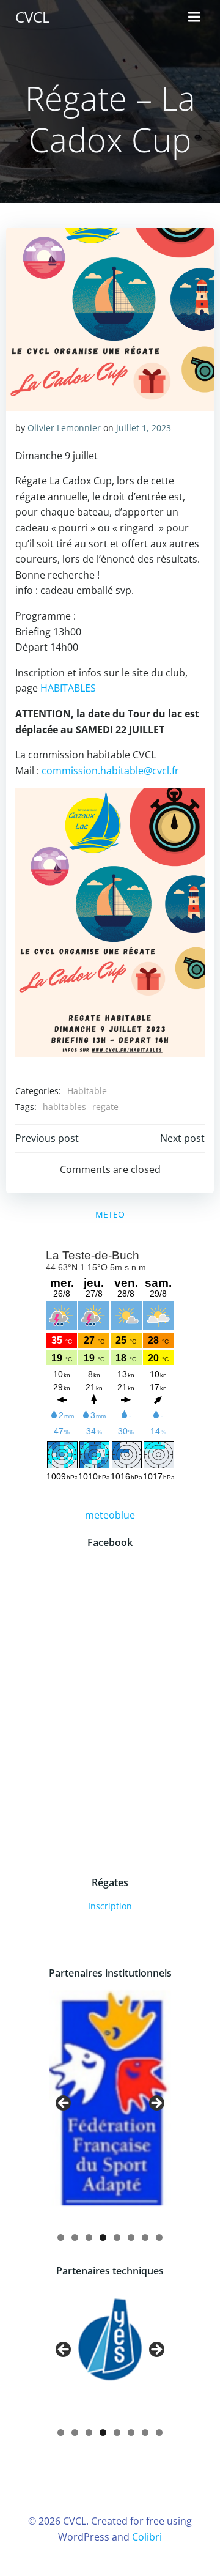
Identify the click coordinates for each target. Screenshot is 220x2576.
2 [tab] (75, 2237)
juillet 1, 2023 (144, 428)
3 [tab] (89, 2237)
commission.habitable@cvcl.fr (110, 771)
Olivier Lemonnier (64, 428)
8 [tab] (159, 2237)
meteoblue (110, 1515)
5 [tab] (117, 2237)
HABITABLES (68, 688)
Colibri (147, 2537)
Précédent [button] (64, 2104)
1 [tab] (61, 2237)
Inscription (110, 1906)
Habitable (87, 1091)
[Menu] (194, 17)
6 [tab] (131, 2237)
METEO (110, 1214)
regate (105, 1107)
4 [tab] (103, 2237)
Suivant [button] (156, 2104)
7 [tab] (145, 2237)
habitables (64, 1107)
